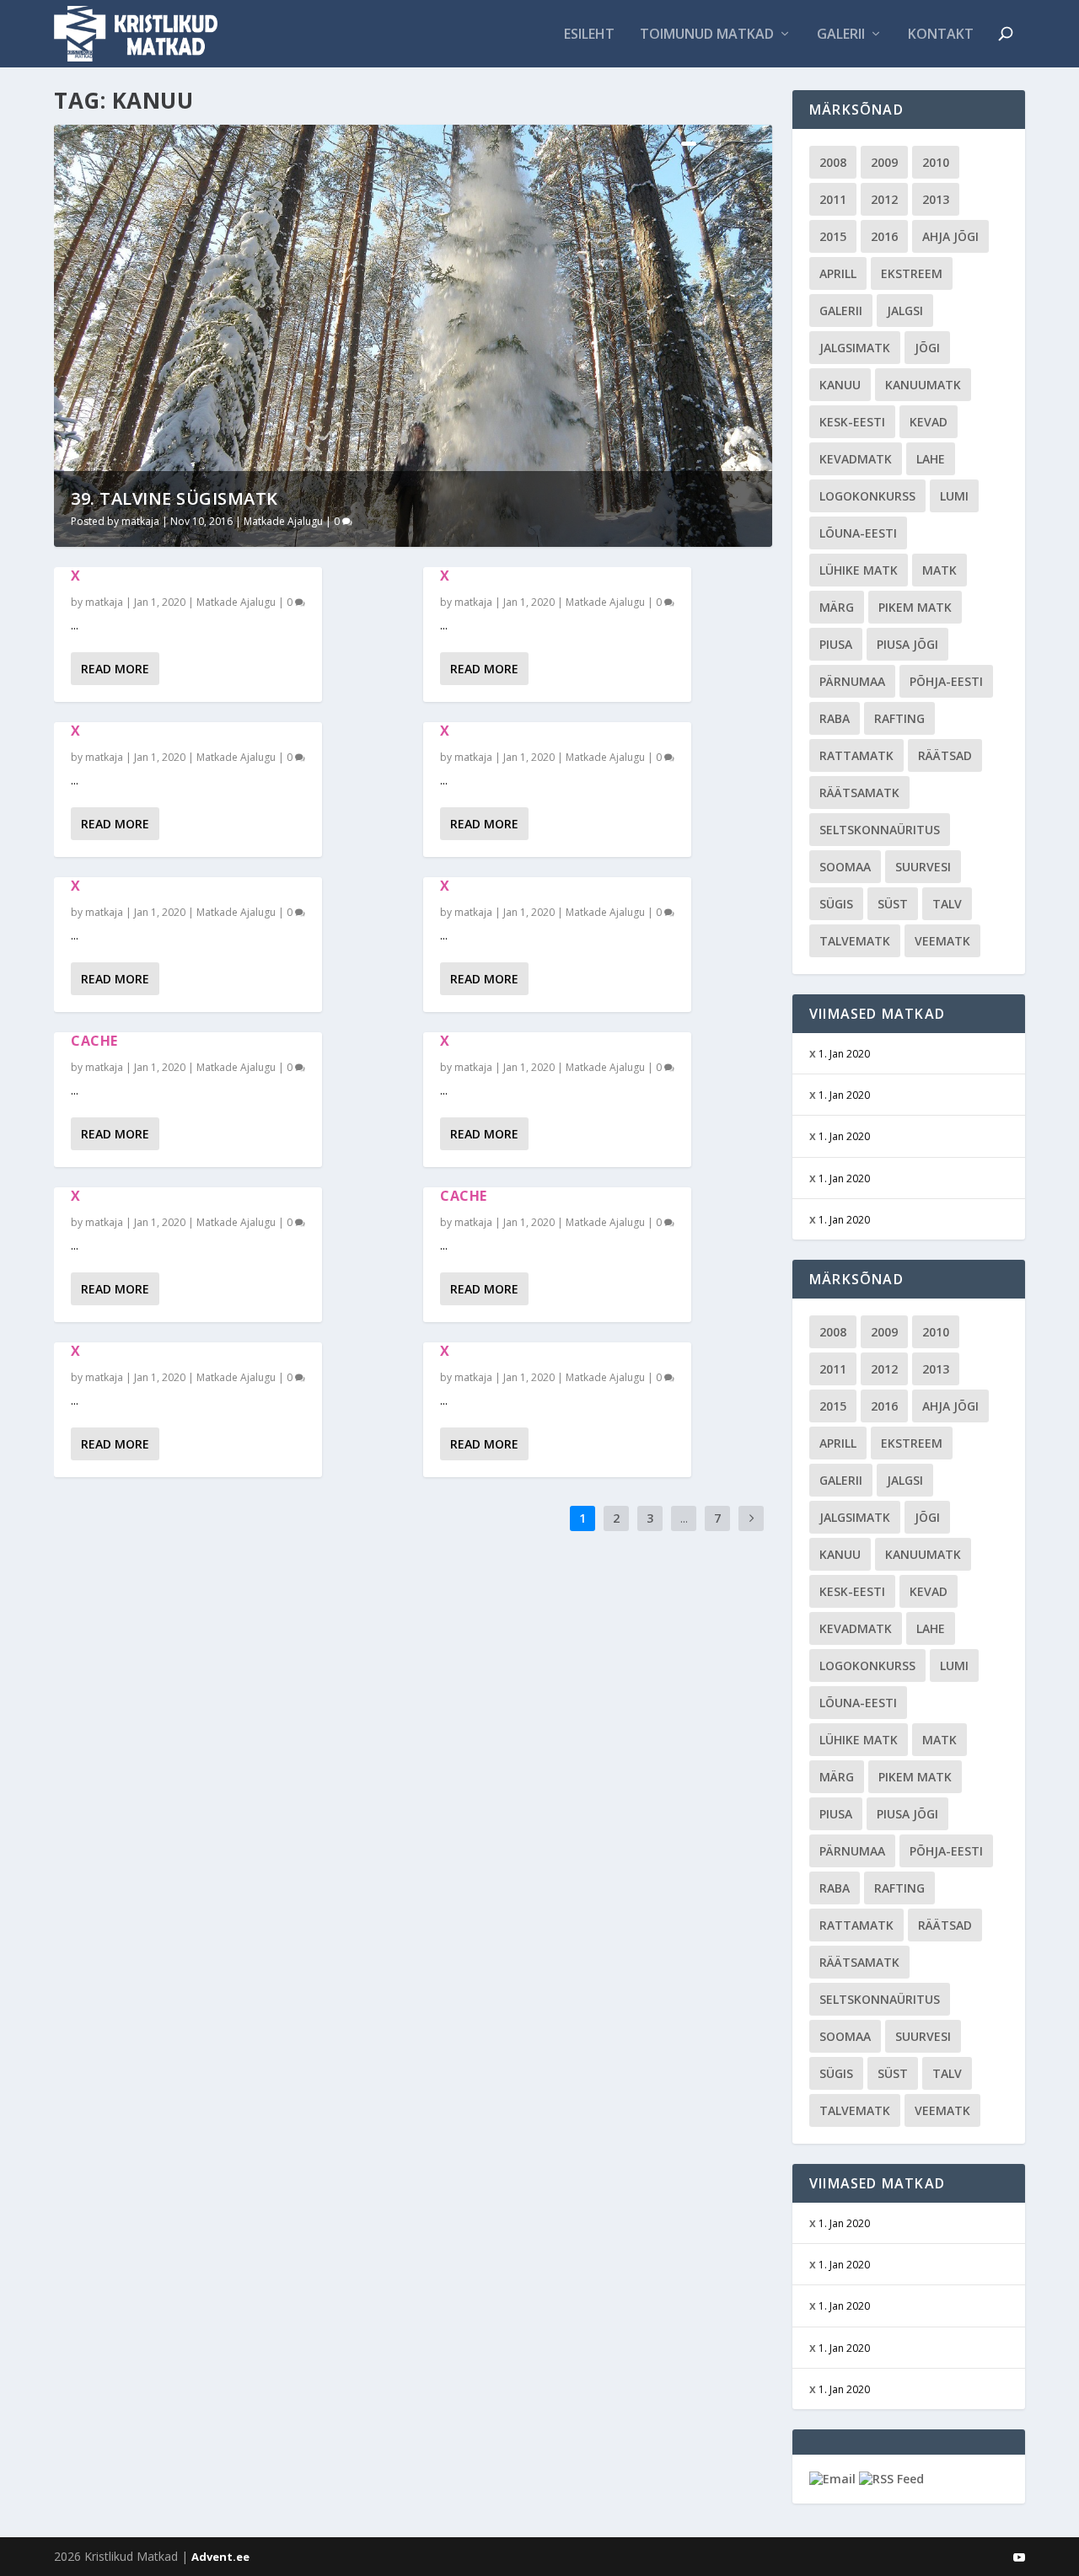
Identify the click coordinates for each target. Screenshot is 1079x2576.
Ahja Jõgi (950, 236)
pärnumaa (852, 681)
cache (94, 1041)
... (684, 1518)
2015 (833, 236)
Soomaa (845, 867)
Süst (893, 904)
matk (939, 570)
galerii (841, 311)
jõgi (927, 348)
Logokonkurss (867, 496)
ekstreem (912, 273)
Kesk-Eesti (852, 422)
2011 (833, 199)
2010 (936, 162)
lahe (931, 459)
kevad (929, 422)
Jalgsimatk (855, 348)
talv (947, 904)
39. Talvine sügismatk (174, 498)
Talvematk (855, 941)
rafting (899, 718)
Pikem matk (915, 607)
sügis (836, 904)
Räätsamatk (859, 793)
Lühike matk (859, 570)
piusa (836, 644)
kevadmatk (856, 459)
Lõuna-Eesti (858, 533)
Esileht (589, 35)
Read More (115, 669)
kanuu (840, 385)
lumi (954, 496)
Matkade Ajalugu (283, 521)
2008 (833, 162)
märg (837, 607)
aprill (838, 273)
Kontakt (941, 35)
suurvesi (923, 867)
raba (835, 718)
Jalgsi (905, 311)
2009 (884, 162)
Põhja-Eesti (946, 681)
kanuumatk (923, 385)
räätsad (945, 755)
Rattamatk (856, 755)
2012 (884, 199)
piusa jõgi (907, 644)
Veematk (942, 941)
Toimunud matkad (707, 35)
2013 (936, 199)
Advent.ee (220, 2557)
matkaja (140, 521)
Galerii (841, 35)
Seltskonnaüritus (880, 830)
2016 (884, 236)
